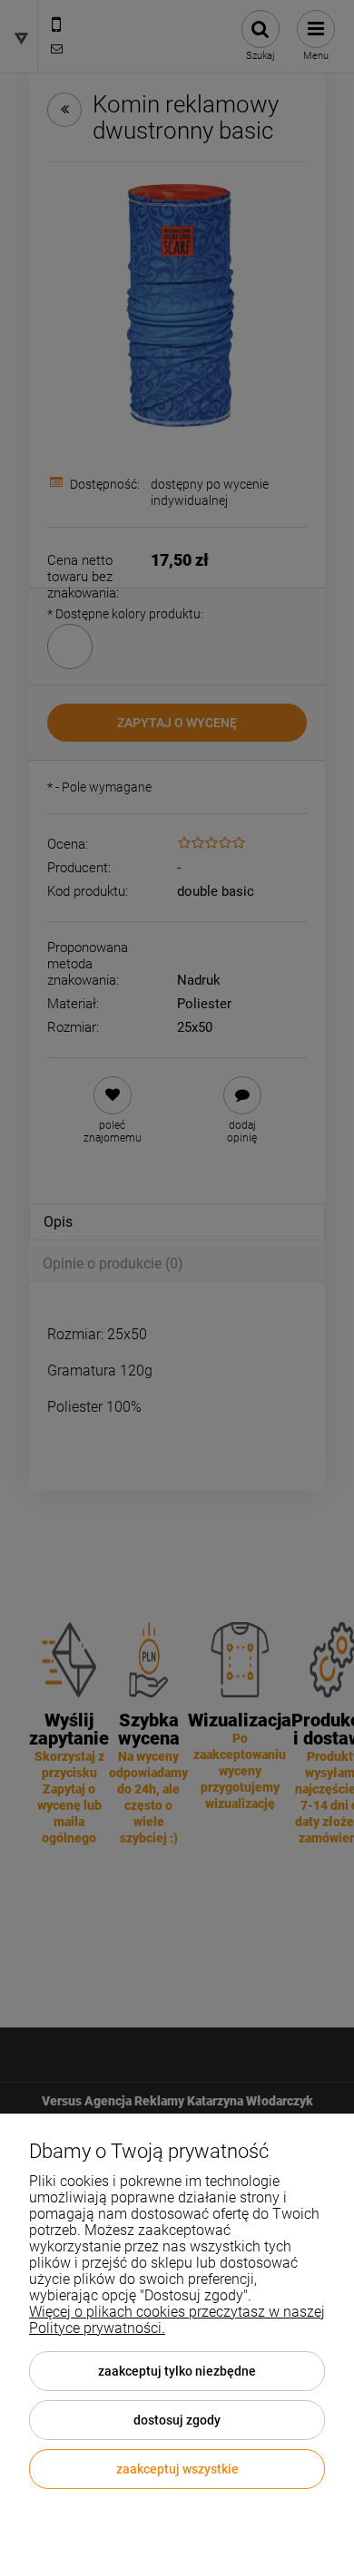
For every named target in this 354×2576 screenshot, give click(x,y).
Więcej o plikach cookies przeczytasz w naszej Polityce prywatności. (177, 2320)
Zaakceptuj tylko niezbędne (177, 2371)
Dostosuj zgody (177, 2420)
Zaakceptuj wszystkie (177, 2469)
